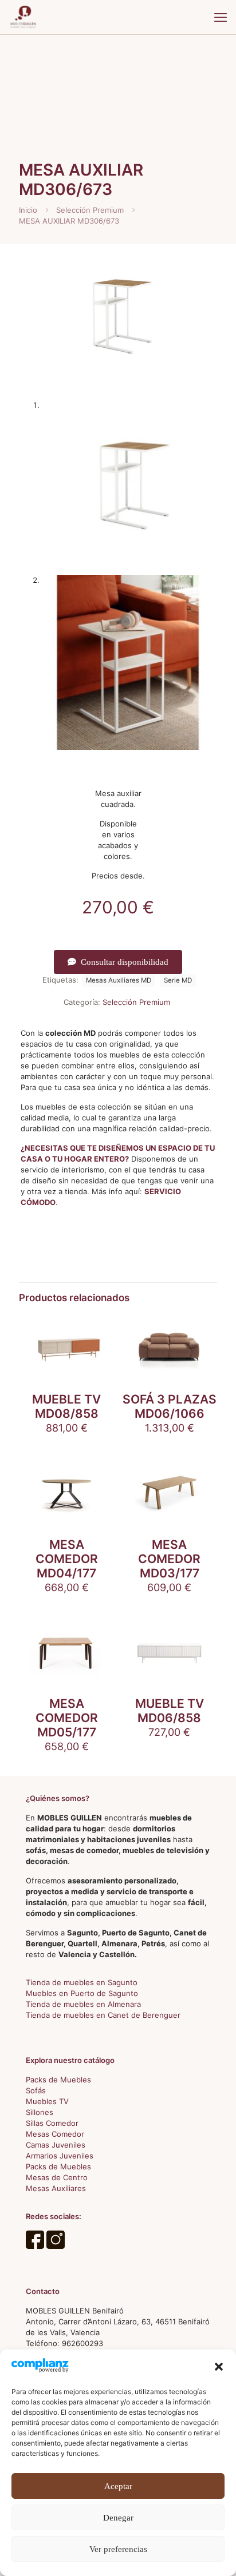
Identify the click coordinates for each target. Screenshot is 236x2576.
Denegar (118, 2518)
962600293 (82, 2343)
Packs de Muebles (58, 2080)
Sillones (40, 2112)
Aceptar (118, 2486)
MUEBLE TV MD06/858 (170, 1711)
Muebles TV (47, 2101)
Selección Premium (90, 210)
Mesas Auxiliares (56, 2188)
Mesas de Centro (57, 2177)
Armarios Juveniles (60, 2156)
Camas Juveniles (56, 2145)
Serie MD (178, 980)
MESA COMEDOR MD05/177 (67, 1718)
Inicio (28, 210)
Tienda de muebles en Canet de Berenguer (103, 2015)
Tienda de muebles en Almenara (83, 2004)
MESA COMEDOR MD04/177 (67, 1559)
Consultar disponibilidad (125, 962)
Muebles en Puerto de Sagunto (82, 1993)
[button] (219, 2367)
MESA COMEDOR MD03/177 (169, 1559)
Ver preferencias (118, 2549)
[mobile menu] (221, 17)
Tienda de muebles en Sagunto (82, 1982)
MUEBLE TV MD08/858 (66, 1406)
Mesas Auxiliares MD (119, 980)
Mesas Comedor (55, 2134)
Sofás (36, 2090)
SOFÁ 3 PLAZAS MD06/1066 (170, 1406)
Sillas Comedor (52, 2123)
